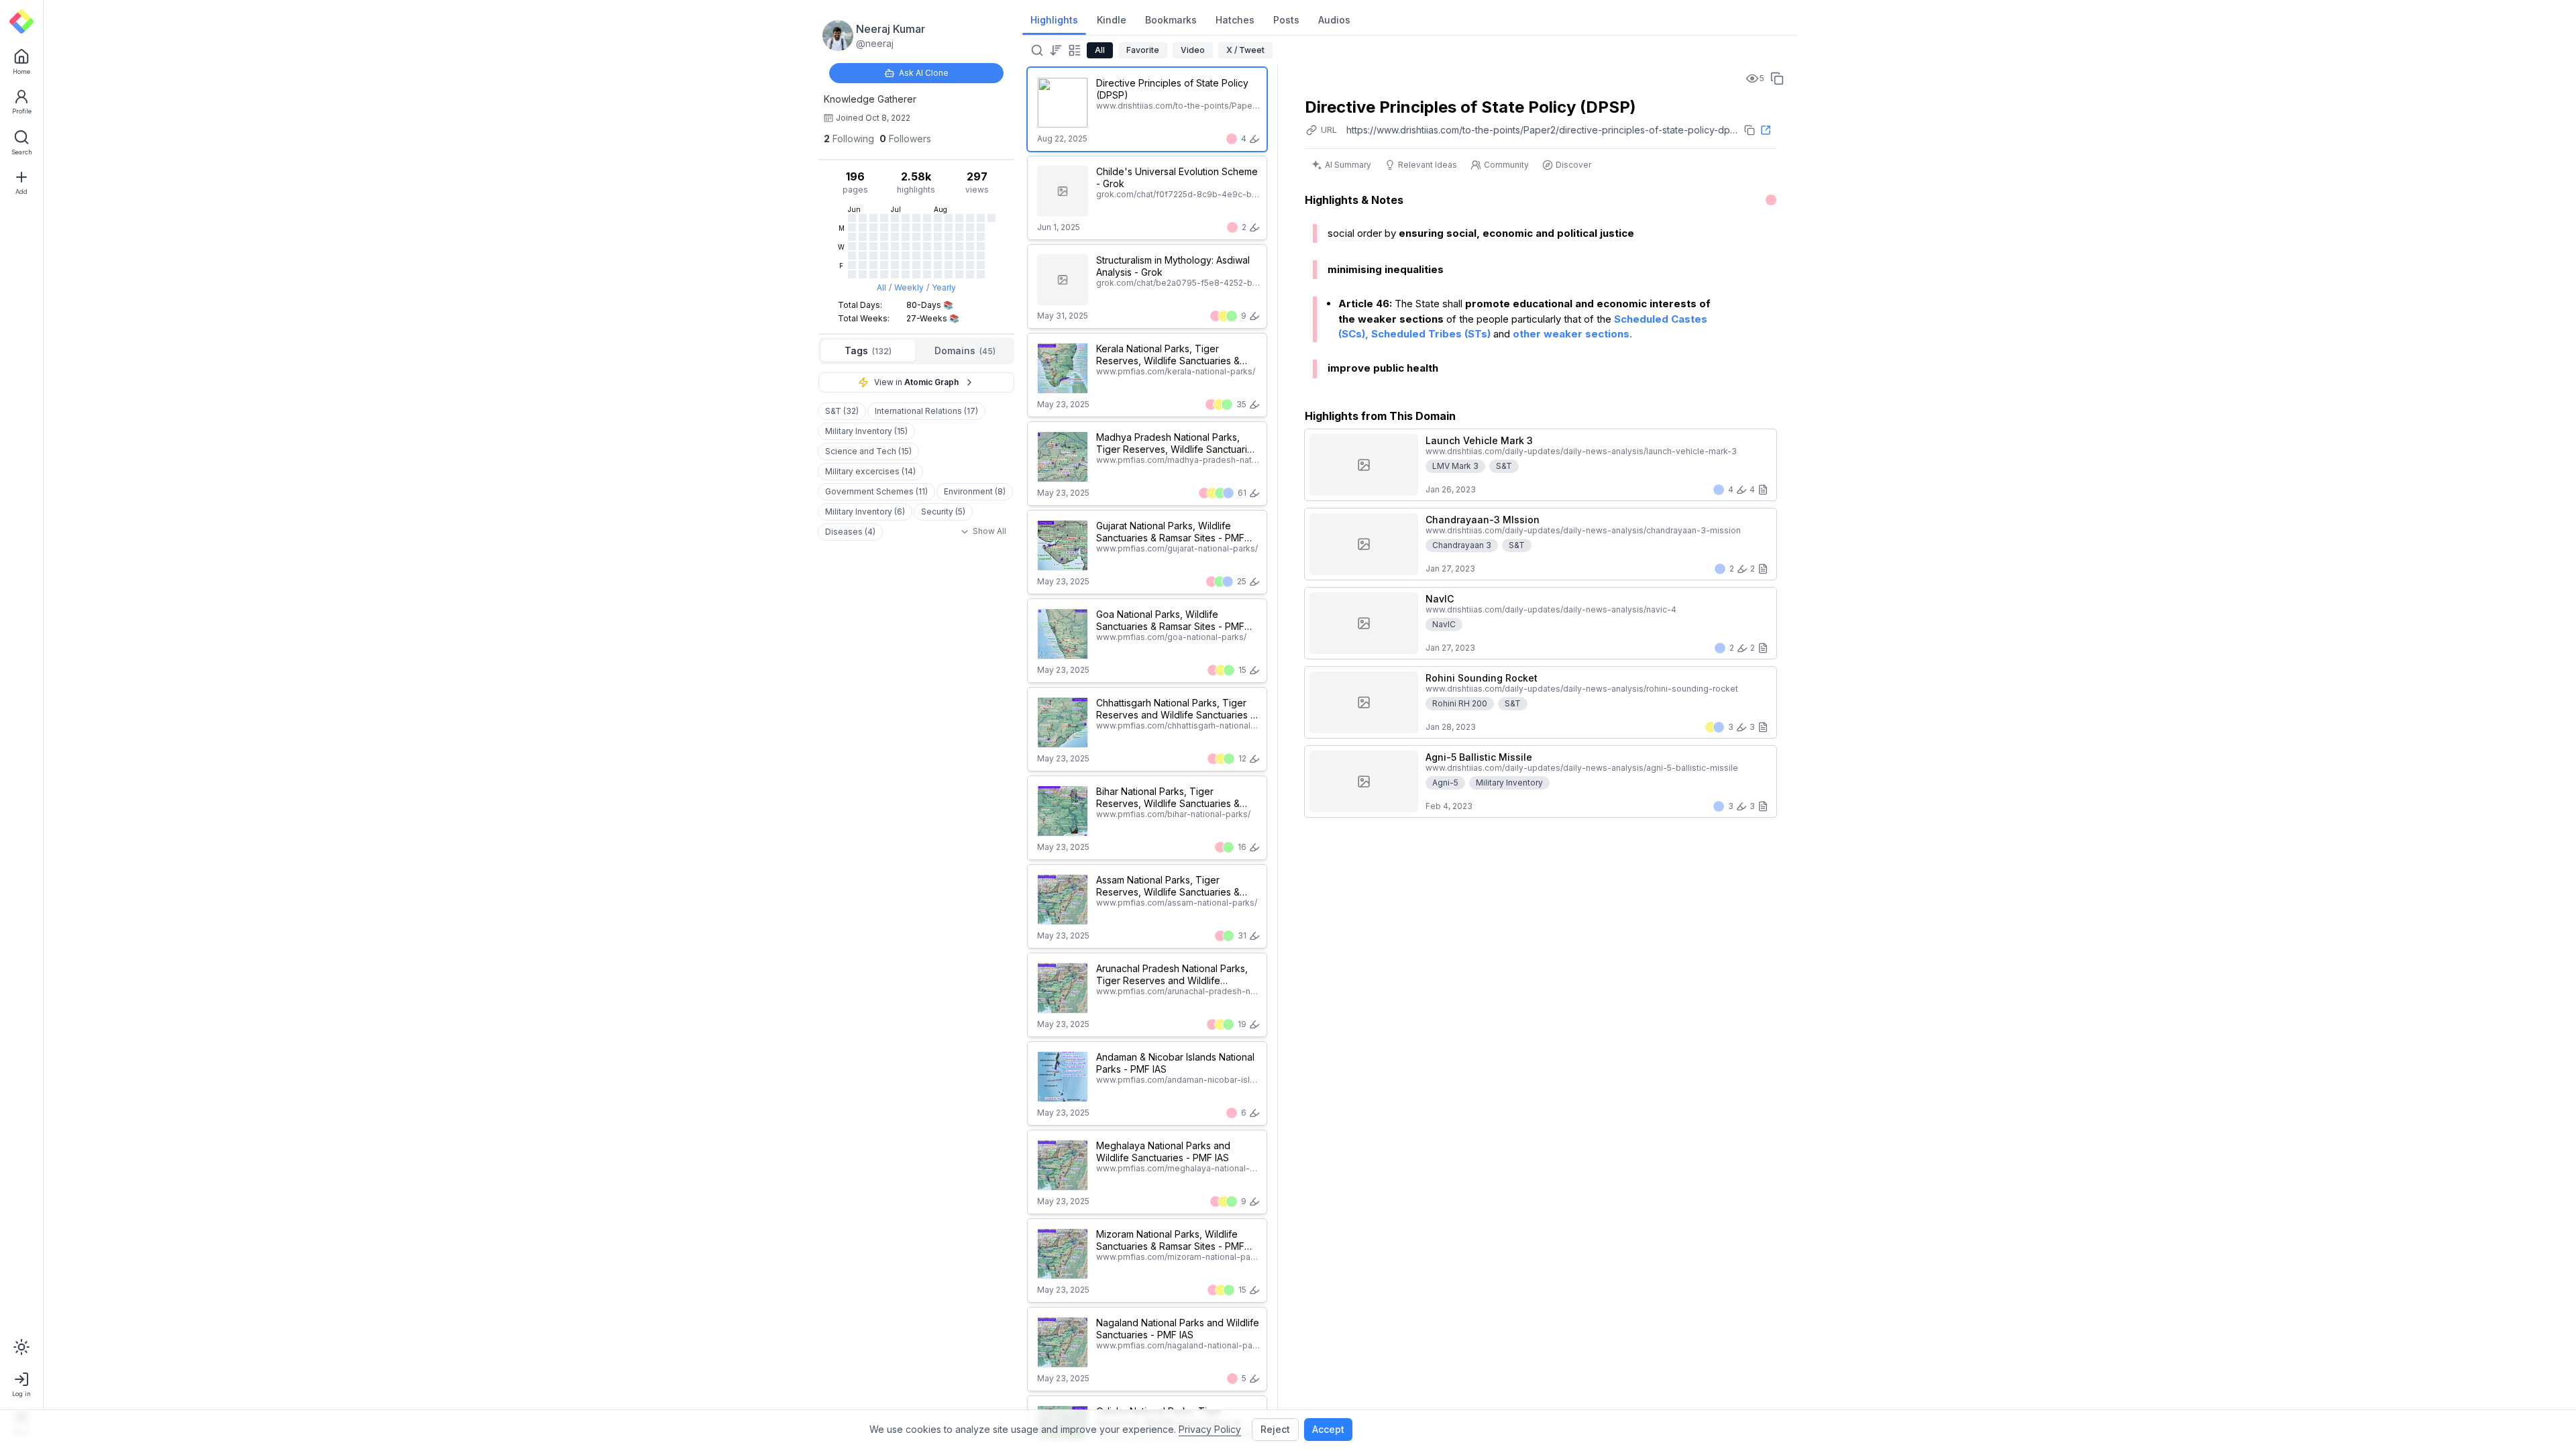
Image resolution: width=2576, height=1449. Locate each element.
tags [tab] (868, 351)
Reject (1275, 1429)
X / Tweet (1245, 50)
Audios (1334, 20)
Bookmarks (1171, 20)
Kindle (1112, 20)
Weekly (909, 287)
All (881, 287)
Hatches (1235, 20)
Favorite (1143, 50)
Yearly (944, 287)
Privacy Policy (1210, 1429)
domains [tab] (965, 351)
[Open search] (1036, 50)
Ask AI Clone (924, 73)
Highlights (1054, 20)
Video (1193, 50)
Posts (1286, 20)
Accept (1328, 1429)
